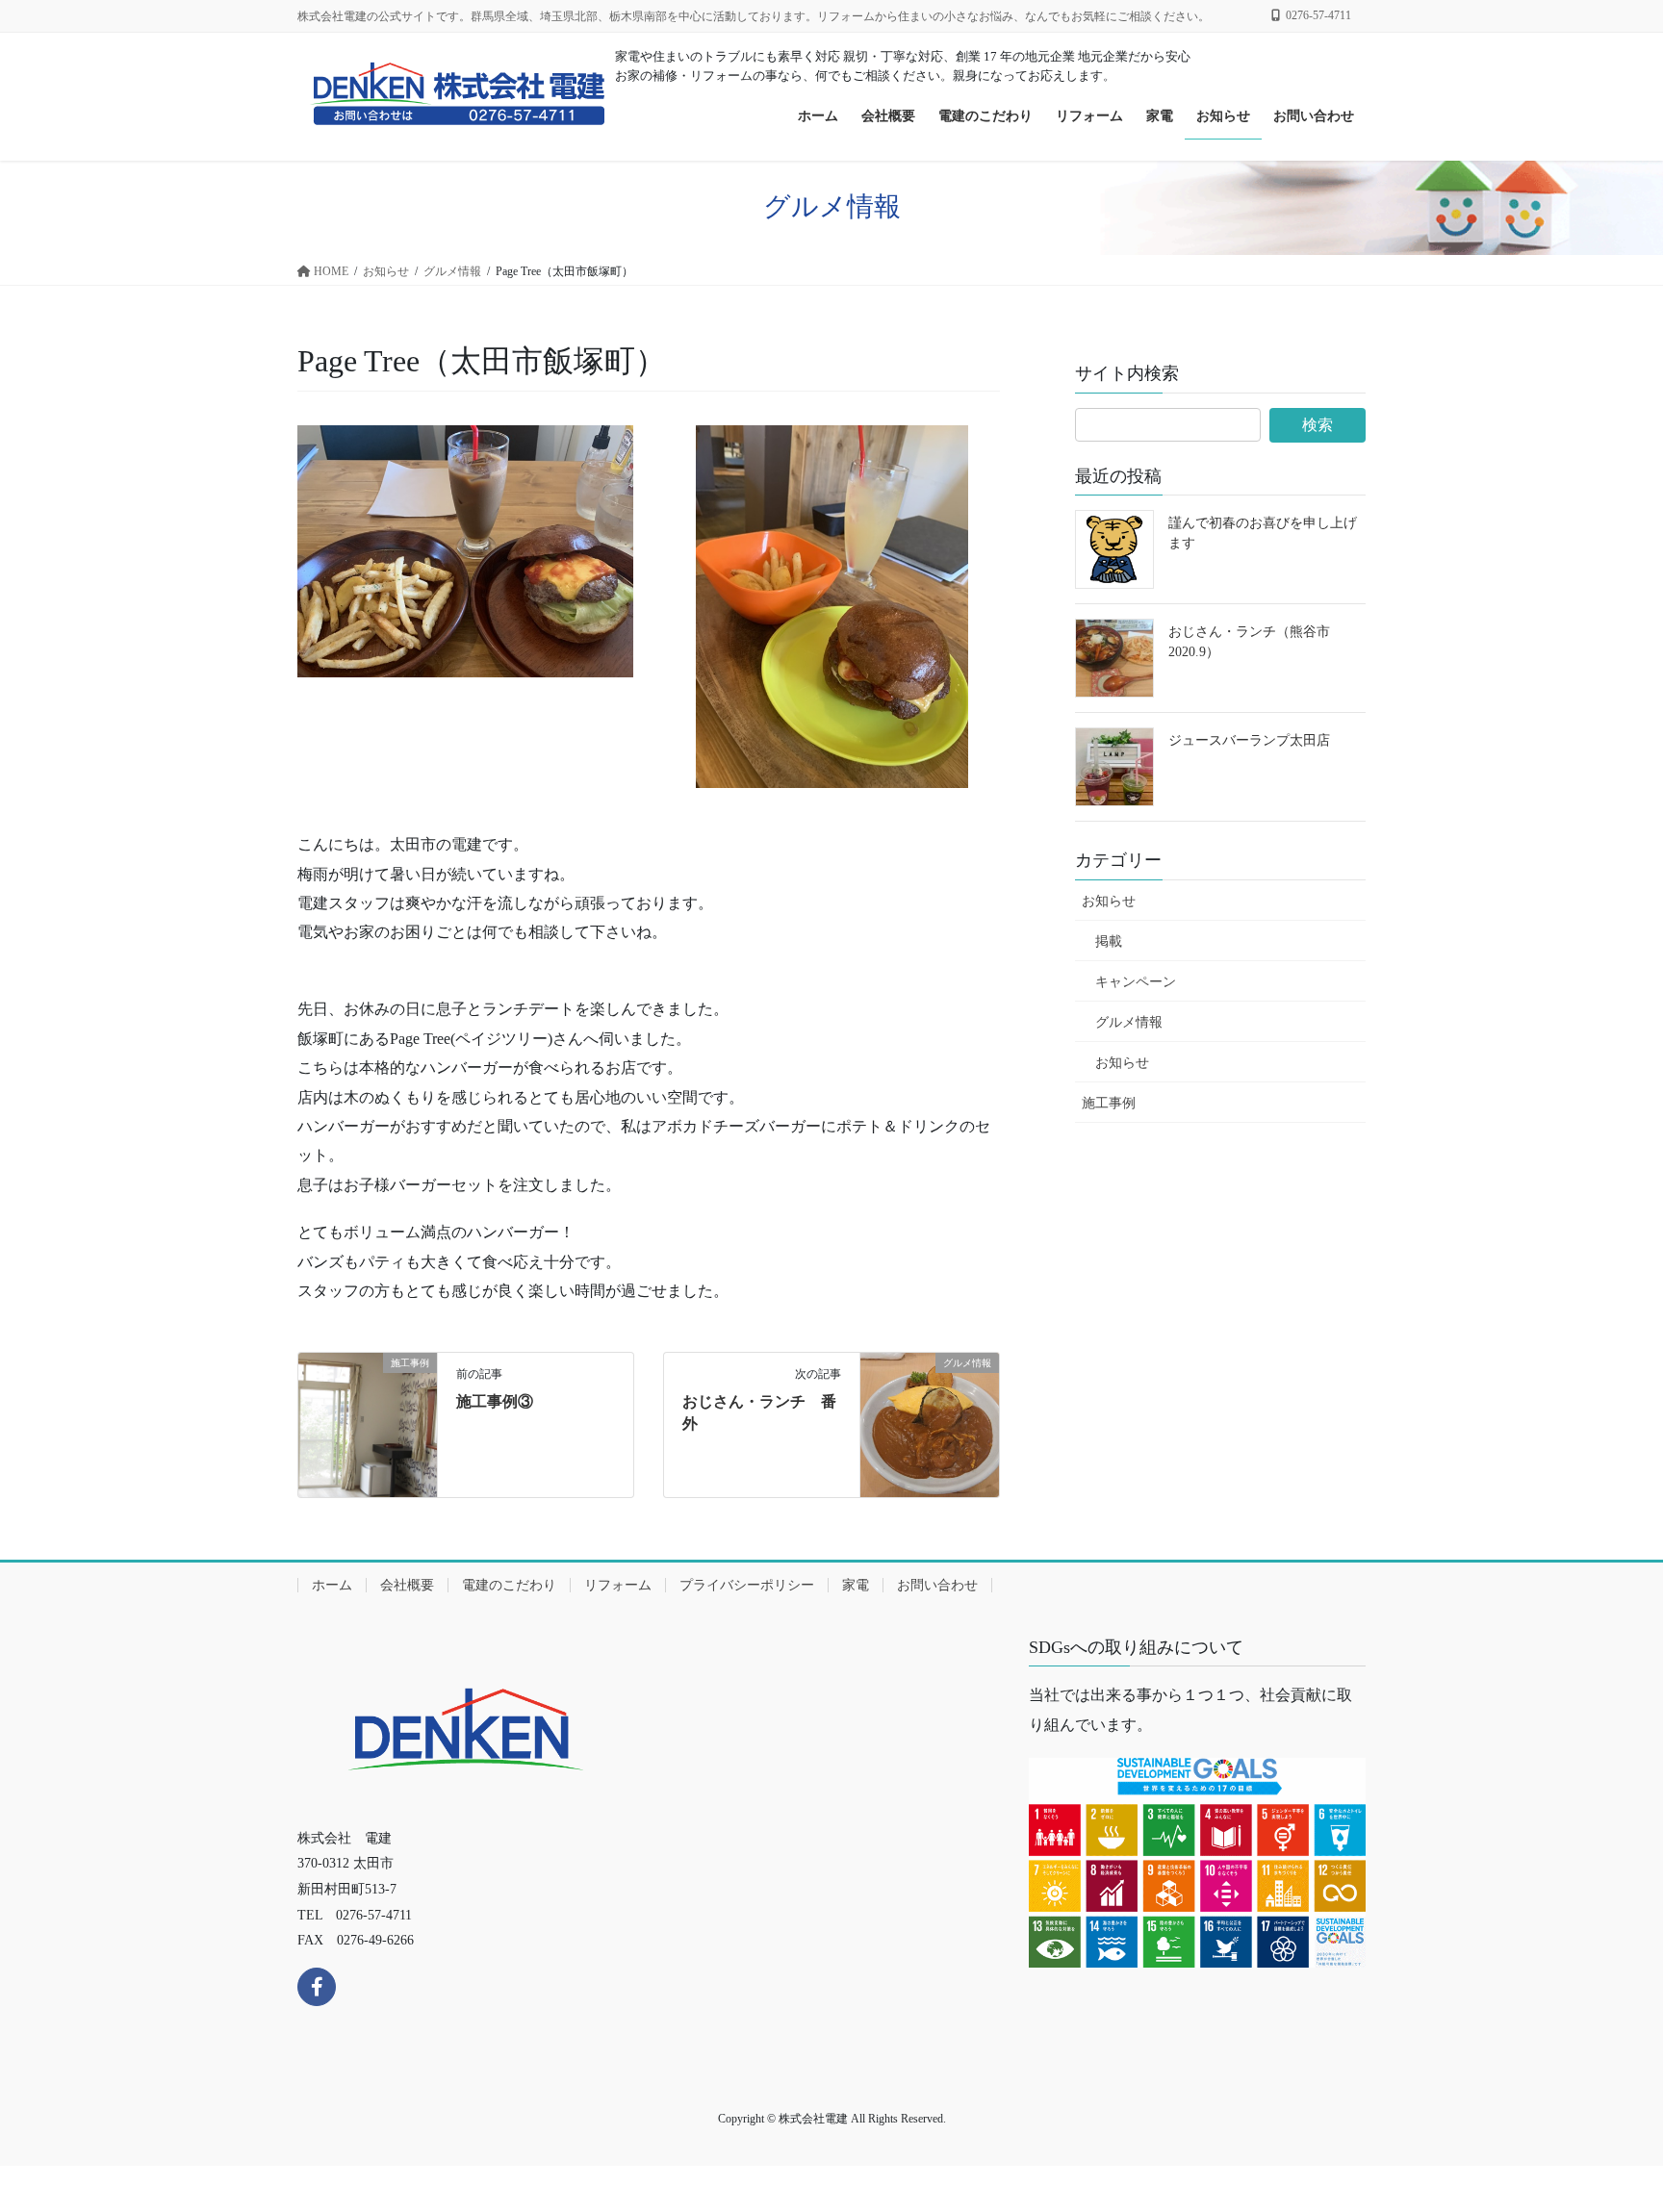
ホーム (332, 1585)
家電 (856, 1585)
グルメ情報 (1129, 1022)
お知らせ (1109, 901)
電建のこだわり (509, 1585)
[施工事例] (368, 1424)
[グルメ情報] (930, 1424)
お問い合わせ (937, 1585)
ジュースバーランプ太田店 (1249, 740)
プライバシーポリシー (747, 1585)
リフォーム (618, 1585)
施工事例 (1109, 1103)
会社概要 (407, 1585)
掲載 (1109, 941)
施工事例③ (495, 1401)
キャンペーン (1136, 982)
